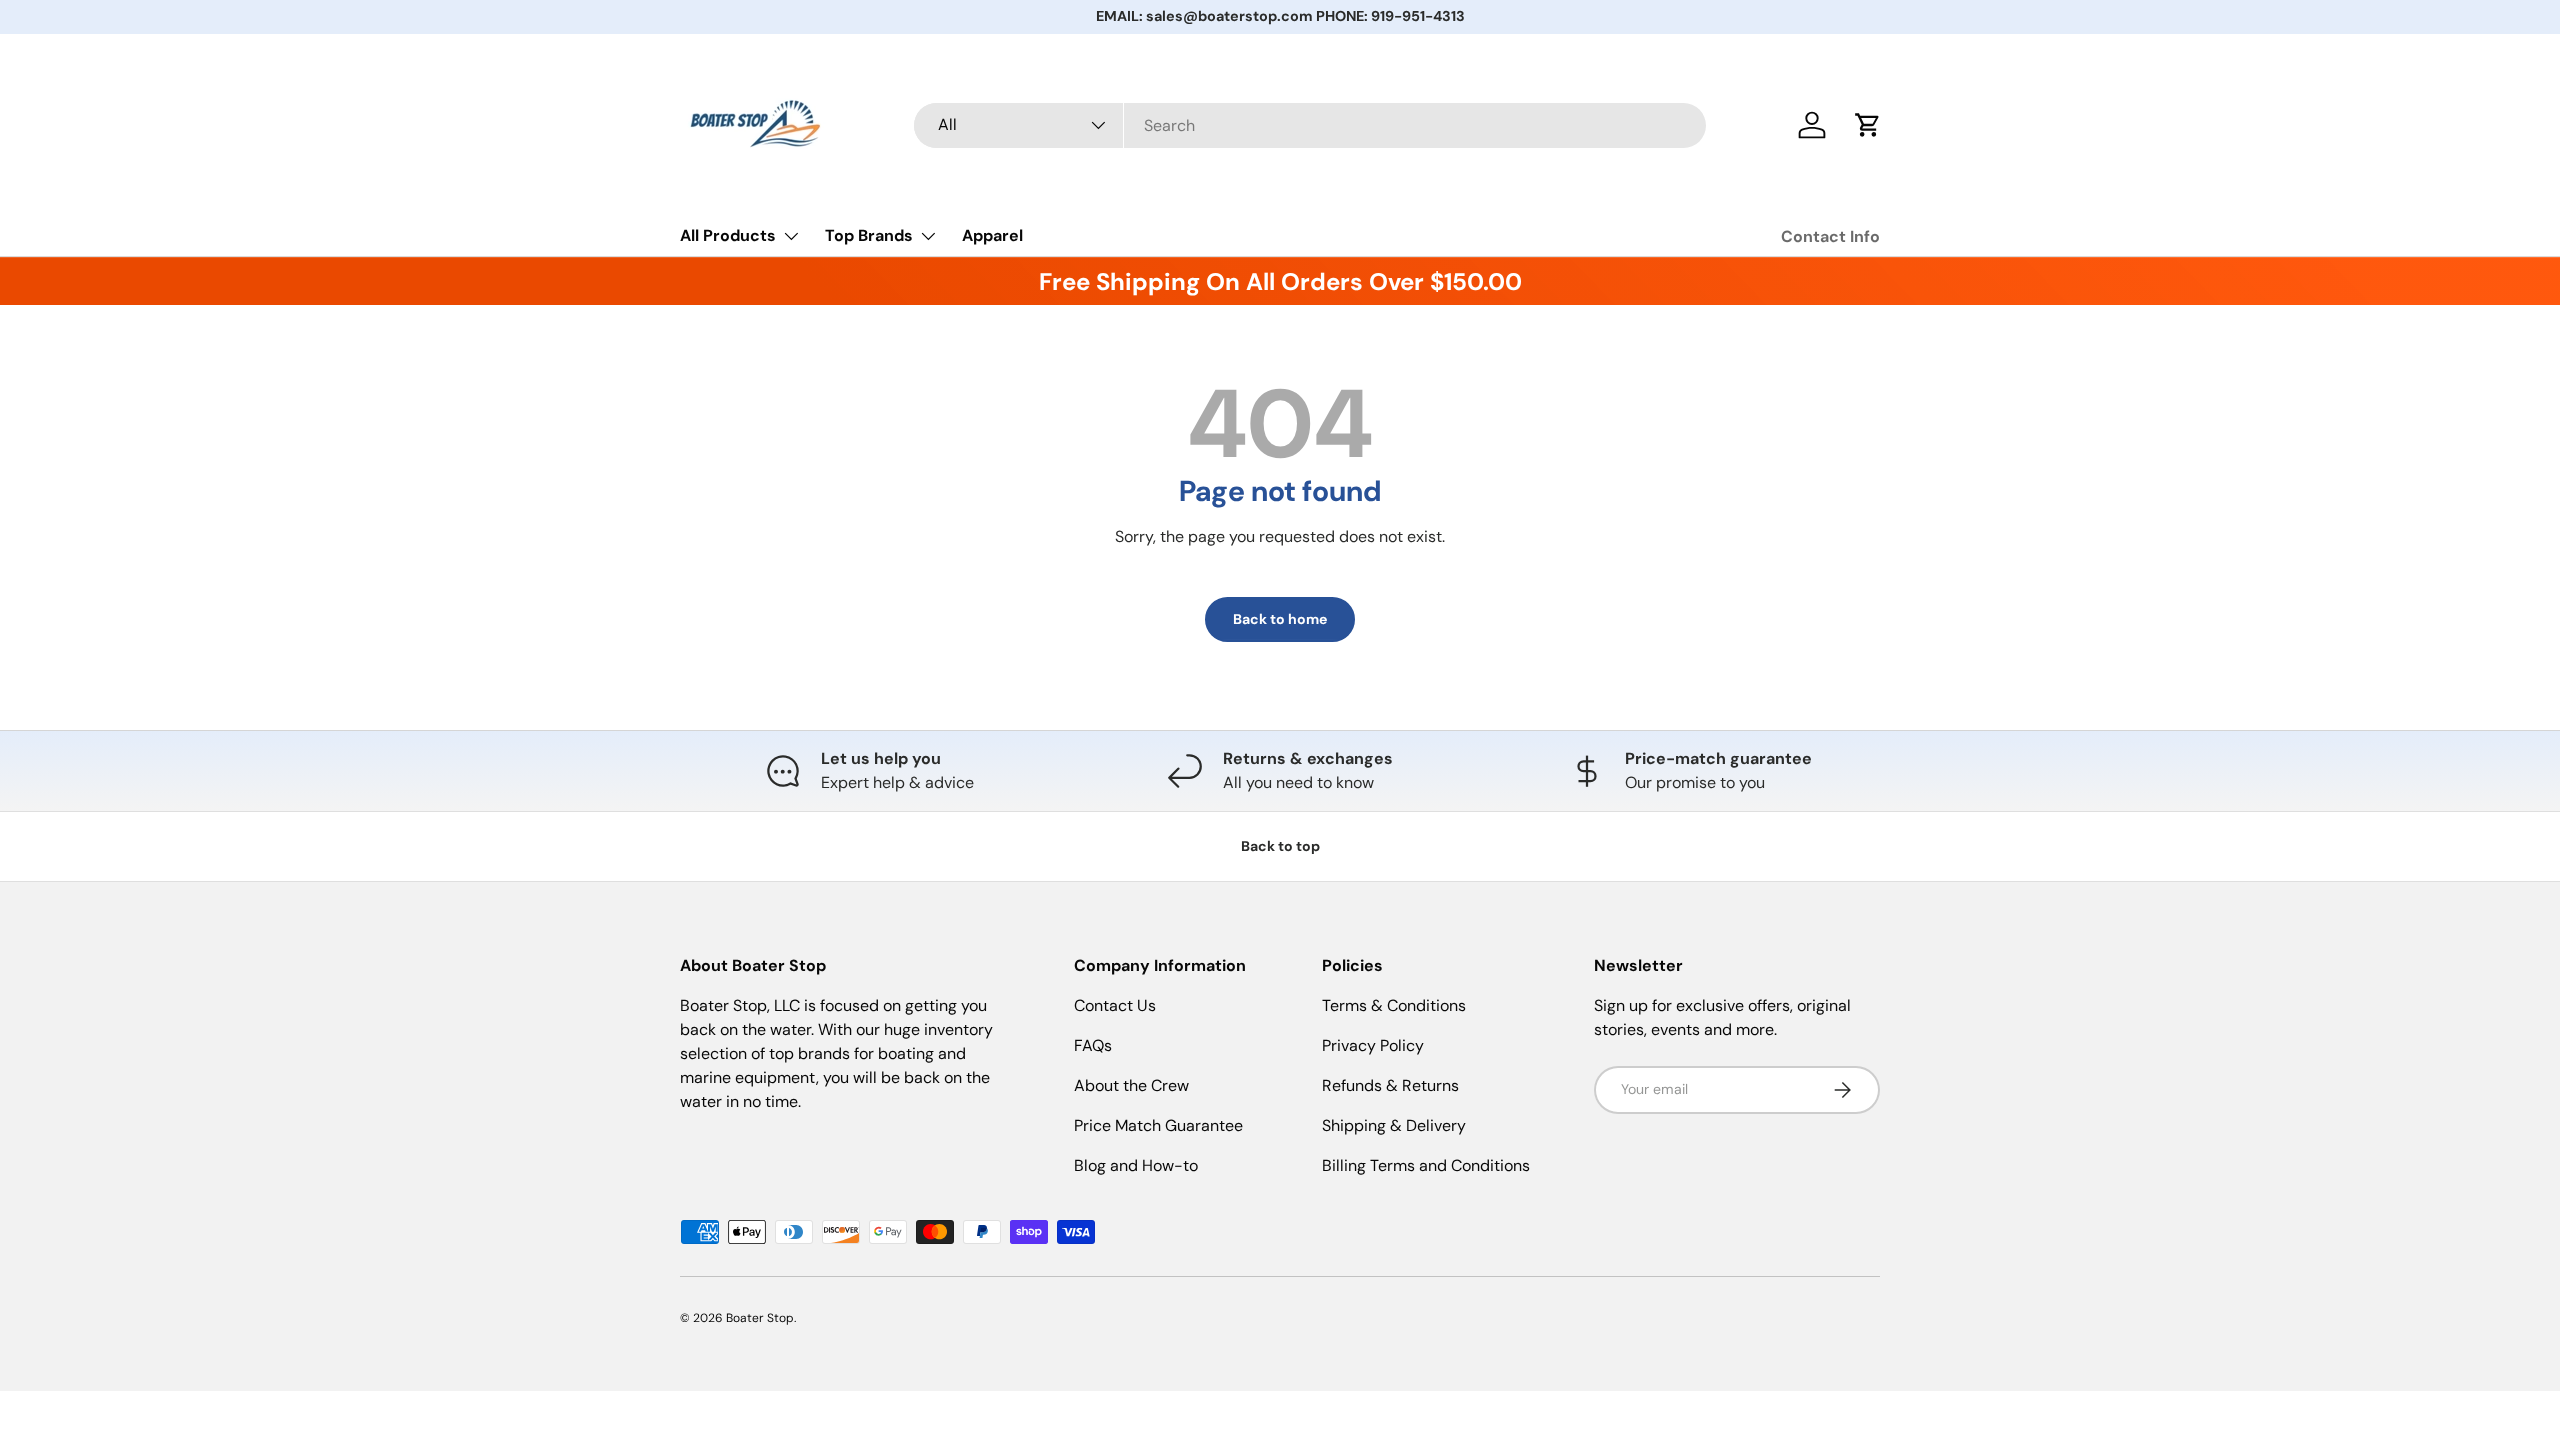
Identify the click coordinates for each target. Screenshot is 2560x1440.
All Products (728, 235)
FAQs (1093, 1045)
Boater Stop (760, 1318)
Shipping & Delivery (1394, 1125)
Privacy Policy (1373, 1045)
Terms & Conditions (1394, 1005)
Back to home (1280, 619)
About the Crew (1131, 1085)
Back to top (1280, 846)
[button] (1868, 125)
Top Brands (869, 235)
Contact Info (1830, 236)
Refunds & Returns (1390, 1085)
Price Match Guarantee (1158, 1125)
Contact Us (1115, 1005)
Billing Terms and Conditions (1426, 1165)
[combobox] (1310, 125)
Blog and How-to (1136, 1165)
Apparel (992, 235)
